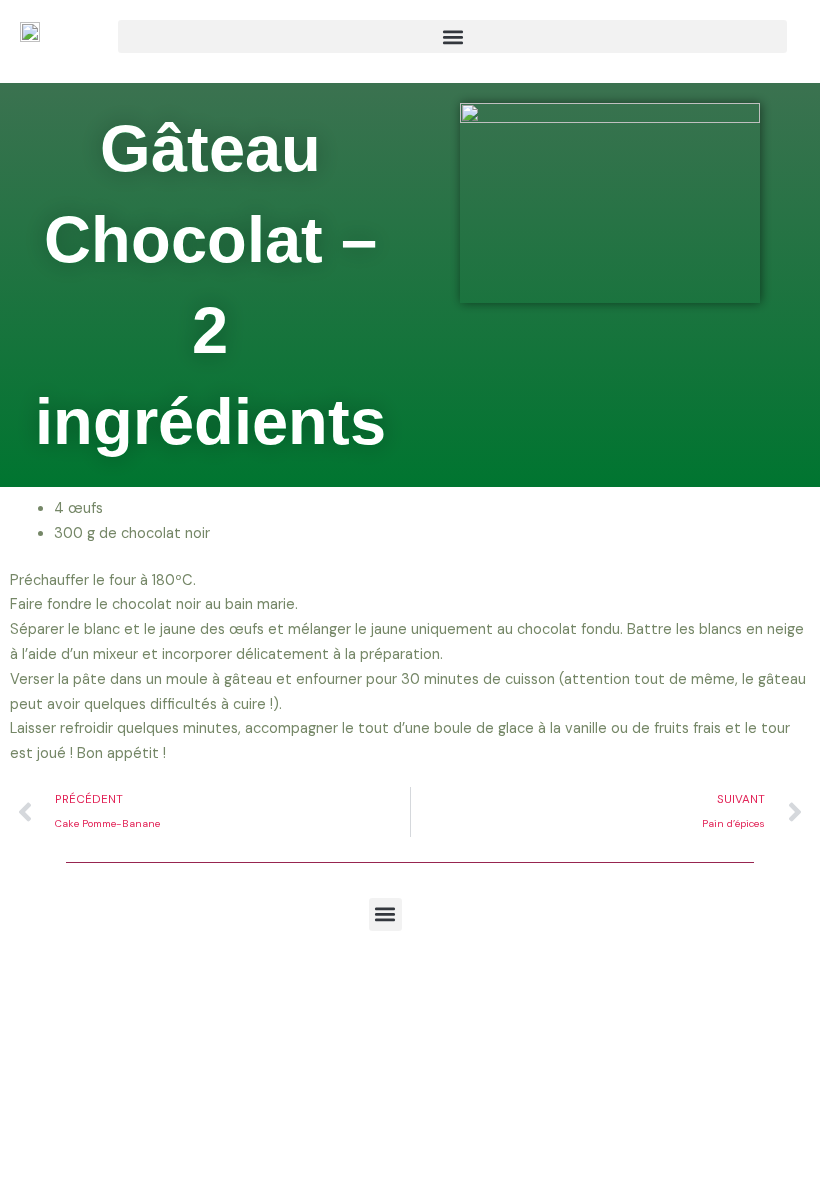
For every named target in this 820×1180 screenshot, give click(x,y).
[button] (452, 36)
